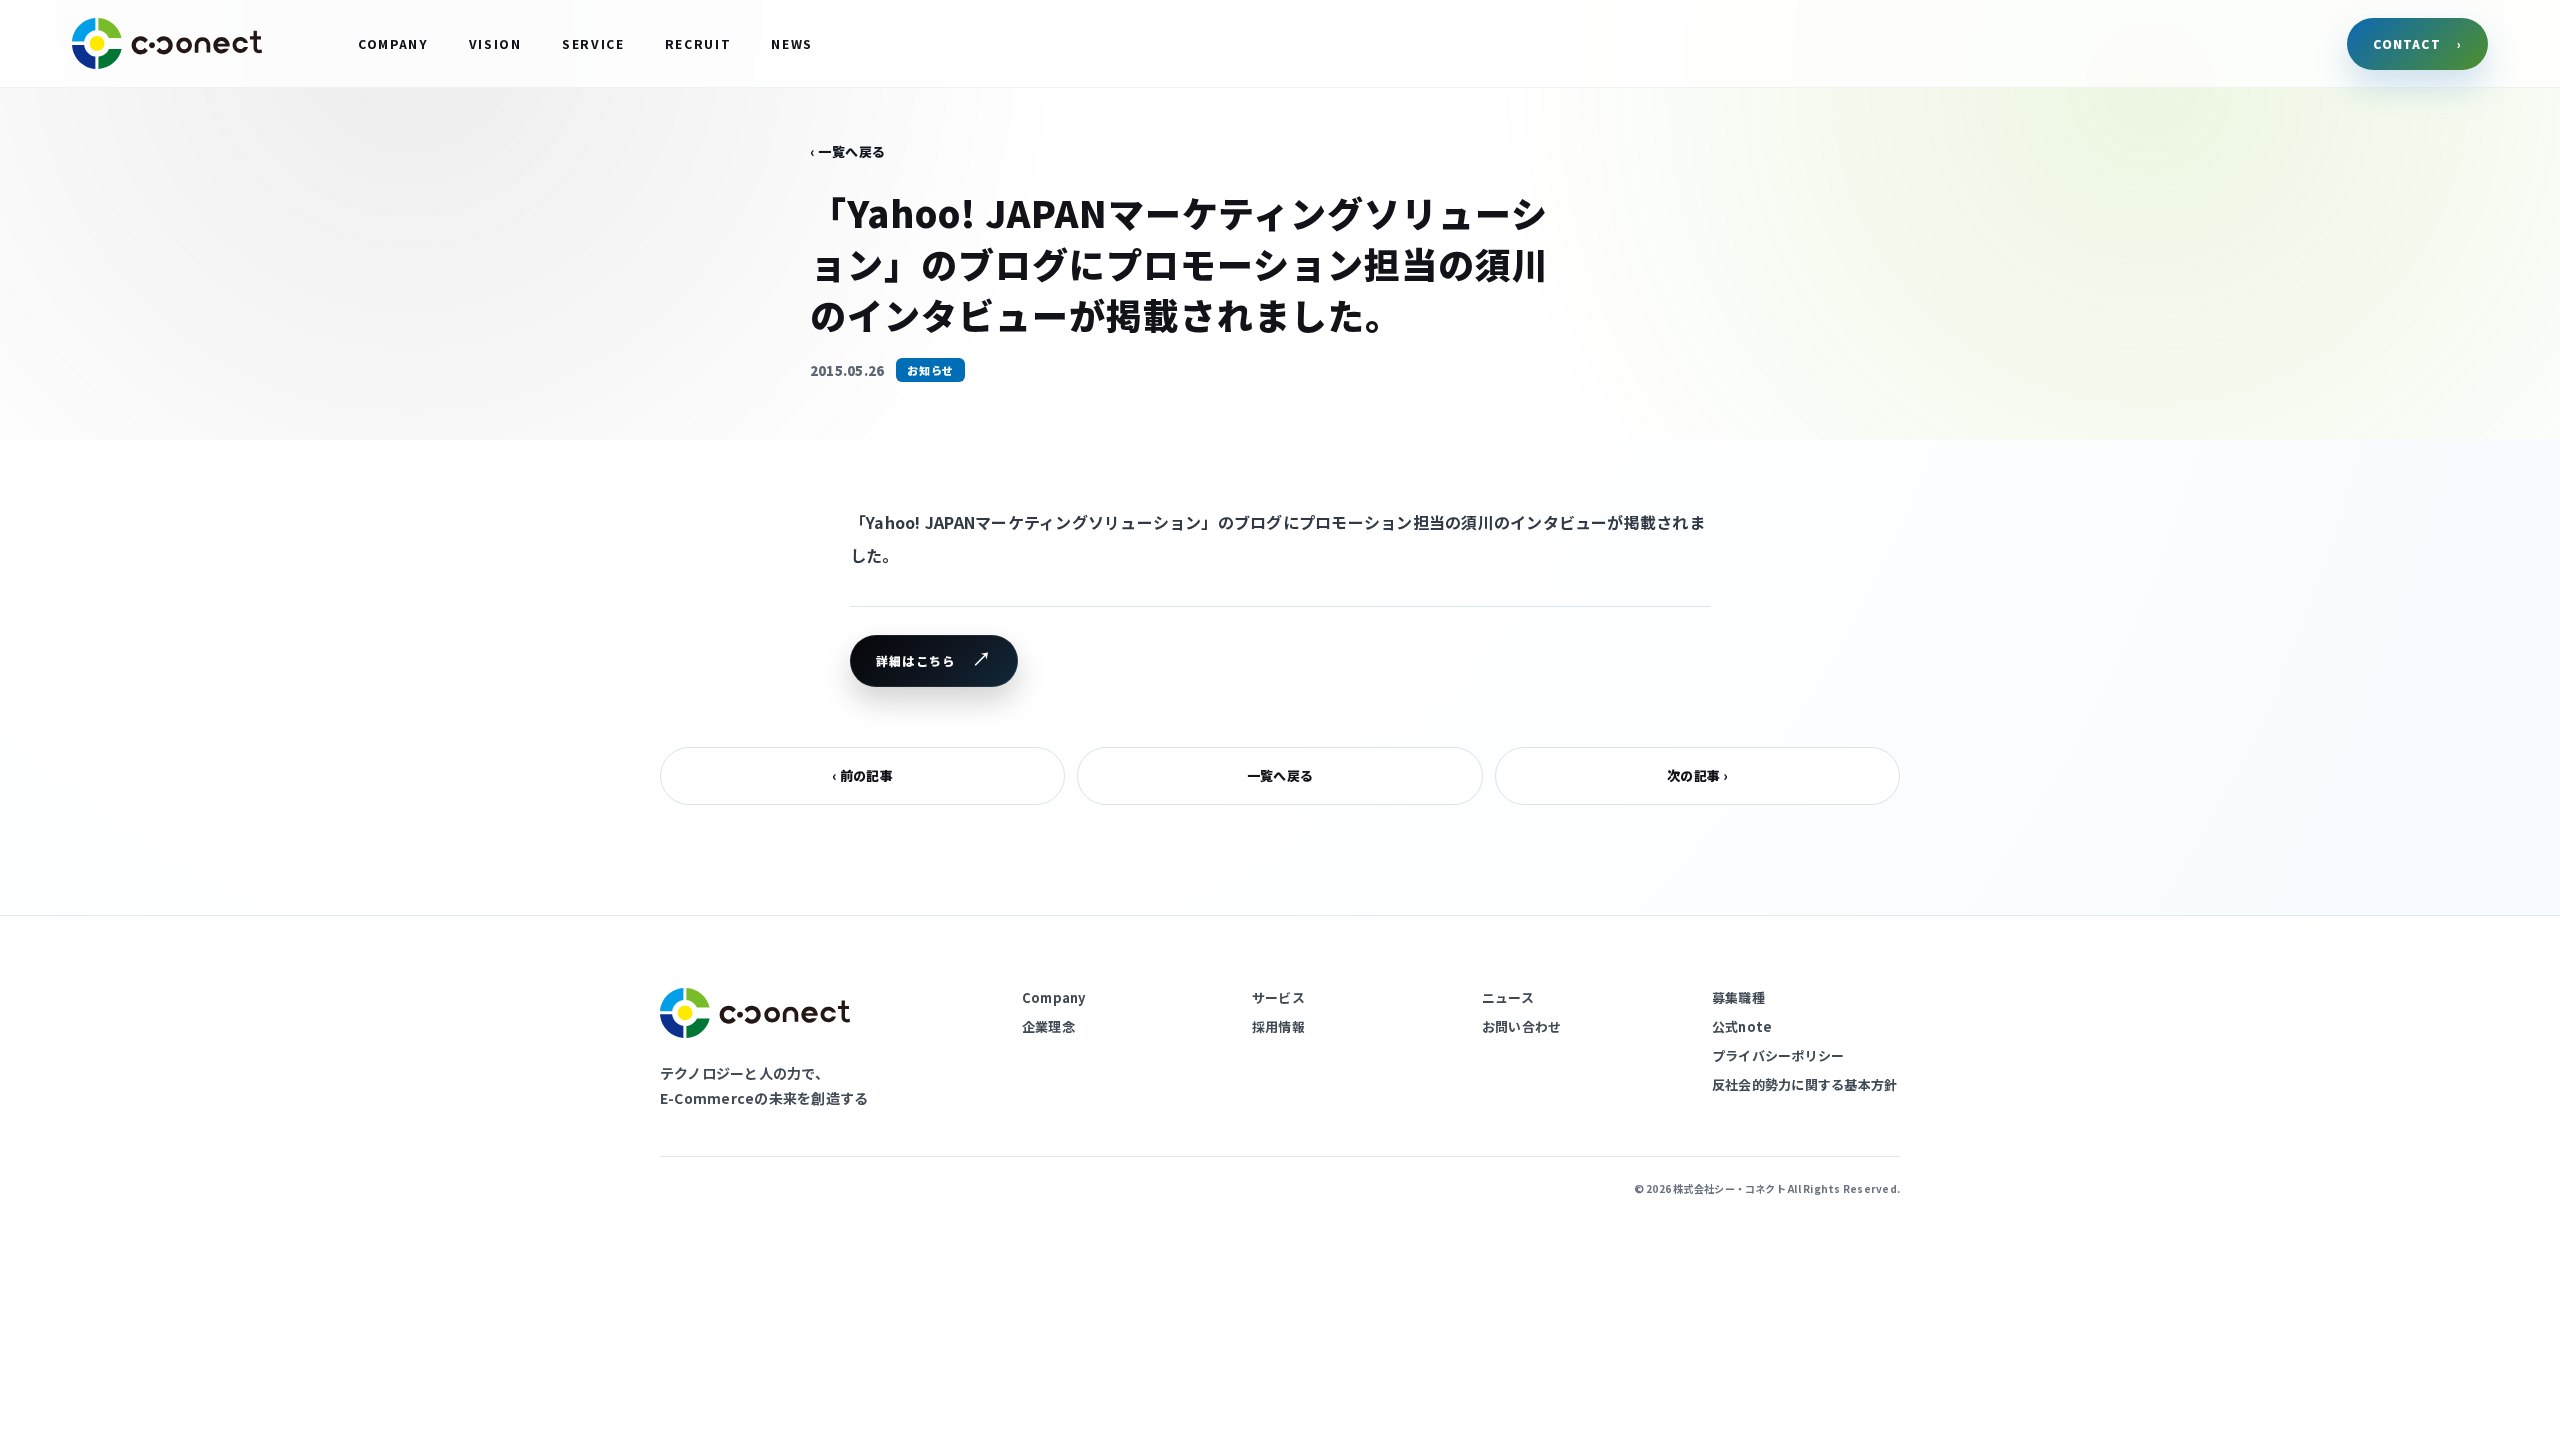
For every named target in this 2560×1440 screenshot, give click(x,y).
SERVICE (593, 43)
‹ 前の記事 (862, 775)
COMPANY (393, 43)
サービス (1278, 997)
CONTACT (2417, 43)
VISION (495, 43)
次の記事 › (1697, 775)
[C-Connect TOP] (167, 43)
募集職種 (1738, 997)
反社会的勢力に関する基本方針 (1804, 1084)
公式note (1742, 1026)
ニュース (1508, 997)
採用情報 (1278, 1026)
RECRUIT (698, 43)
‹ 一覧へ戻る (848, 151)
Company (1054, 997)
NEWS (792, 43)
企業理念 (1048, 1026)
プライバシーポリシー (1778, 1055)
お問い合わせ (1521, 1026)
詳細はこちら (915, 660)
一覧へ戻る (1280, 775)
